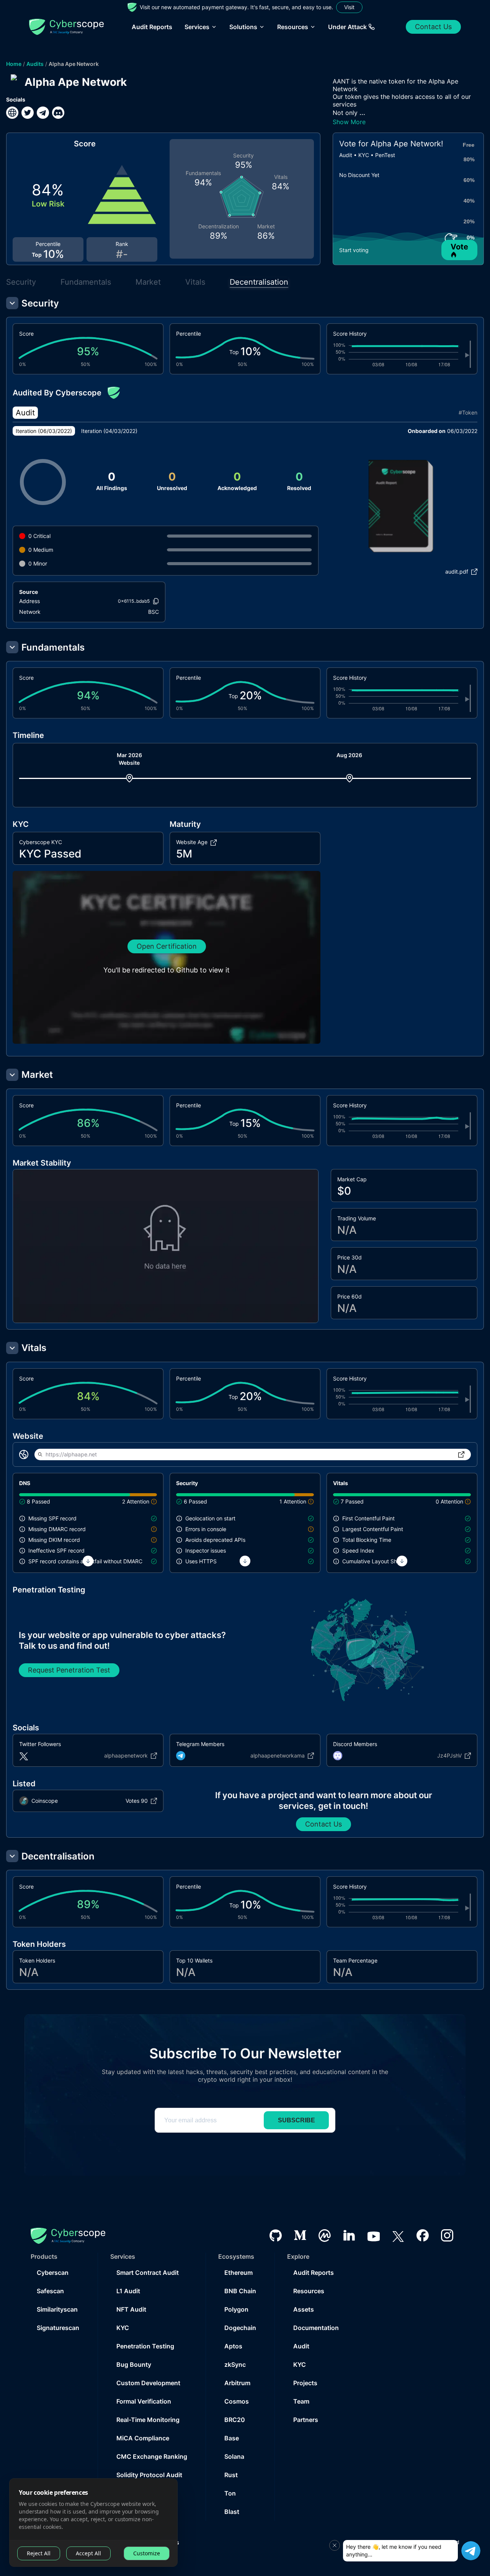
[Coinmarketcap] (325, 2236)
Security (21, 282)
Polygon (236, 2309)
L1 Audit (128, 2291)
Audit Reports (152, 27)
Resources (309, 2291)
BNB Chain (240, 2291)
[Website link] (12, 113)
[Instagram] (447, 2235)
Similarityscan (57, 2309)
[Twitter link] (28, 113)
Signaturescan (58, 2328)
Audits (35, 64)
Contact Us (433, 27)
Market (148, 282)
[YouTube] (374, 2235)
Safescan (50, 2291)
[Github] (276, 2236)
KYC (123, 2328)
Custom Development (148, 2383)
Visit (349, 7)
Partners (306, 2420)
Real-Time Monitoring (148, 2420)
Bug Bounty (134, 2364)
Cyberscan (53, 2273)
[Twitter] (398, 2236)
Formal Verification (144, 2401)
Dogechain (240, 2328)
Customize (147, 2553)
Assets (304, 2309)
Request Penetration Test (69, 1670)
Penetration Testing (145, 2346)
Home (14, 64)
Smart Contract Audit (148, 2273)
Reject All (39, 2553)
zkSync (235, 2364)
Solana (234, 2456)
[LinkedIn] (349, 2235)
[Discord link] (58, 113)
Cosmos (237, 2401)
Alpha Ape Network (74, 64)
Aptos (233, 2346)
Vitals (195, 282)
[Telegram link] (43, 113)
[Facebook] (423, 2235)
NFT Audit (131, 2309)
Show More (349, 122)
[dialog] (93, 2523)
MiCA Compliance (143, 2438)
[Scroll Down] (88, 1561)
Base (232, 2438)
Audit (301, 2346)
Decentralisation (259, 282)
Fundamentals (86, 282)
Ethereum (238, 2273)
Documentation (316, 2328)
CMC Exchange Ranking (152, 2456)
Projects (305, 2383)
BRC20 (235, 2420)
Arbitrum (237, 2383)
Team (301, 2401)
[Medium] (300, 2235)
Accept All (88, 2553)
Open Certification (167, 946)
